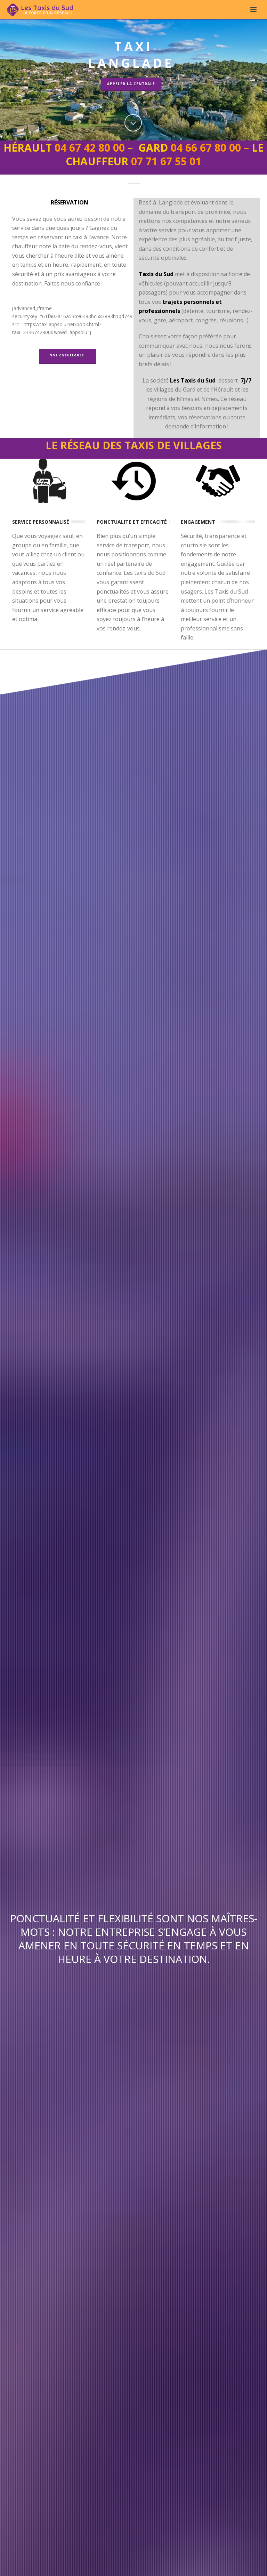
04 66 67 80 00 (206, 148)
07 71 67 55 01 (166, 161)
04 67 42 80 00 (90, 148)
